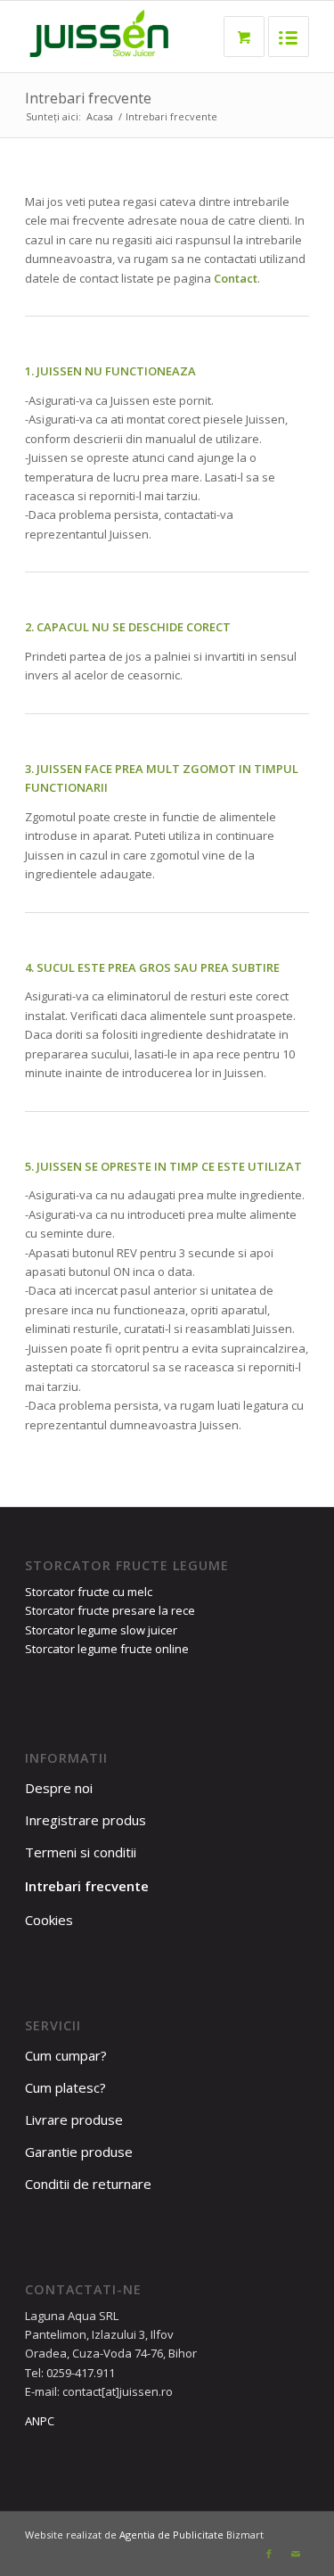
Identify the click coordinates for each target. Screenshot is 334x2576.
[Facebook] (269, 2554)
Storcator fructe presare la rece (110, 1610)
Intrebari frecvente (88, 98)
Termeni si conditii (81, 1852)
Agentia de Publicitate (171, 2535)
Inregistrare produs (86, 1820)
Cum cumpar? (66, 2055)
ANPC (40, 2421)
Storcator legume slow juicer (101, 1630)
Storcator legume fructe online (107, 1649)
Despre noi (59, 1788)
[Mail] (296, 2554)
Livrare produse (74, 2119)
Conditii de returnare (88, 2184)
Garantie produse (79, 2152)
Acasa (100, 116)
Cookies (49, 1920)
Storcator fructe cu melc (89, 1592)
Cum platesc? (65, 2087)
